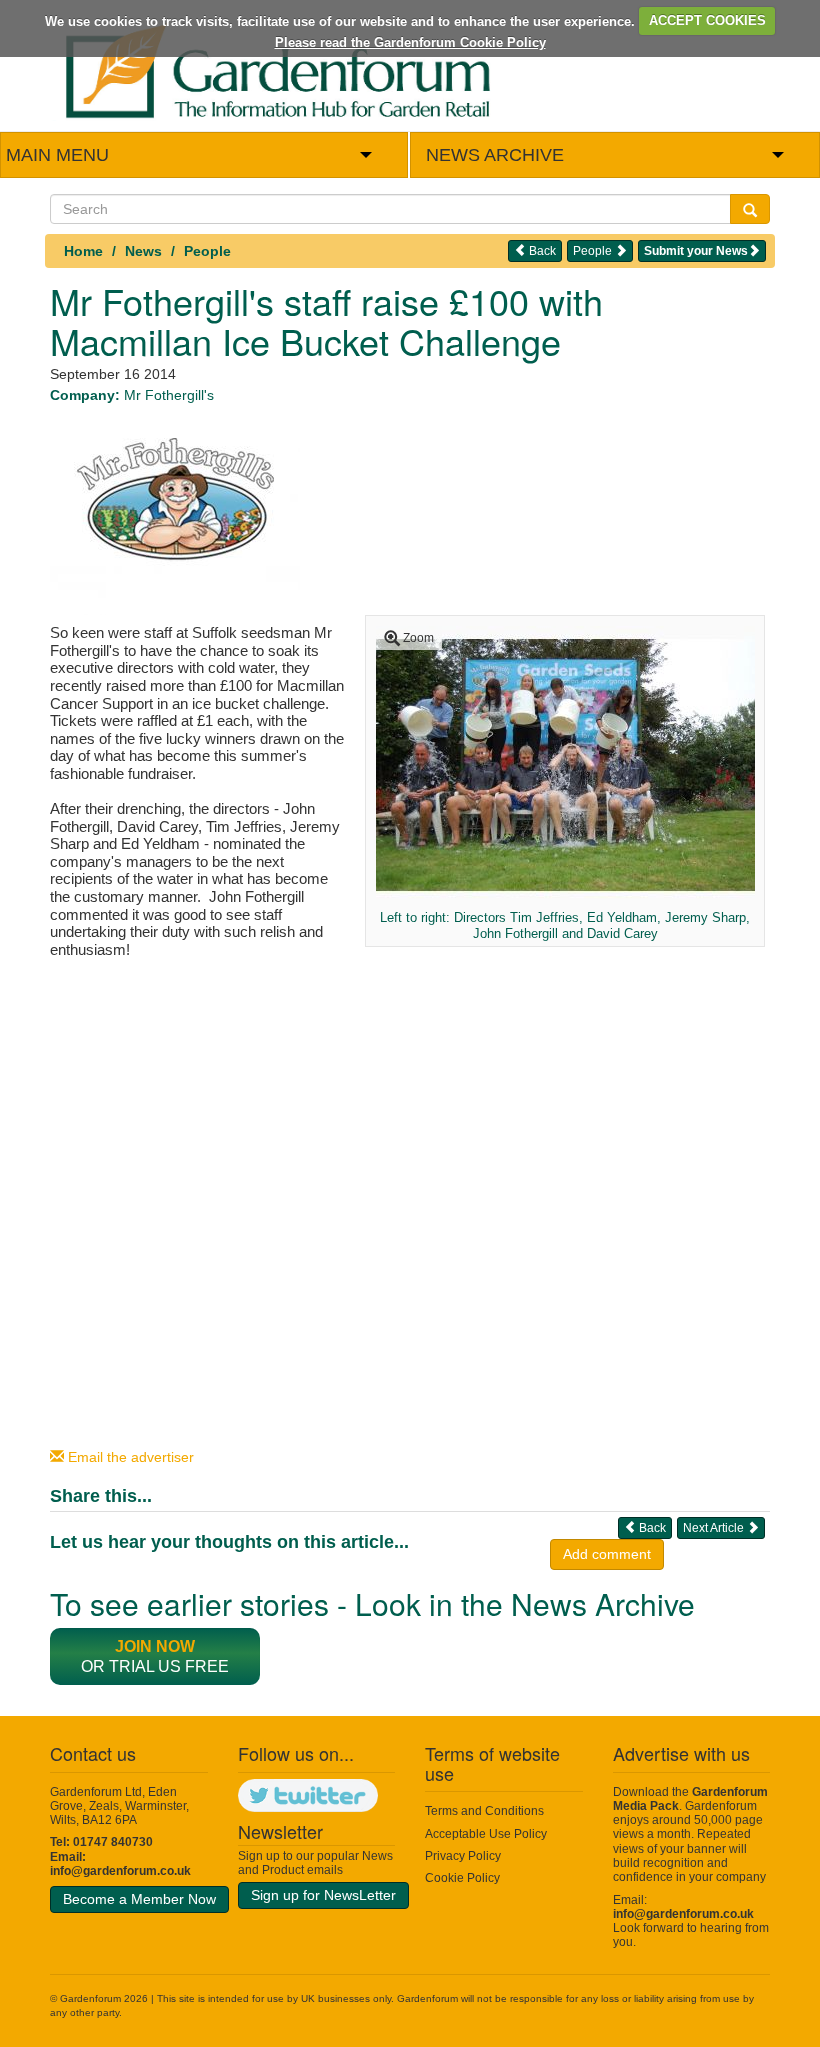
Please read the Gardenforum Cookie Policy (410, 42)
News (143, 251)
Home (83, 251)
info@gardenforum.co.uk (120, 1871)
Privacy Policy (463, 1856)
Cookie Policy (462, 1878)
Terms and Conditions (484, 1811)
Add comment (607, 1554)
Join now (155, 1646)
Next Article (715, 1528)
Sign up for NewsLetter (323, 1895)
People (207, 251)
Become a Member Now (139, 1899)
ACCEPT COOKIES (707, 20)
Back (541, 251)
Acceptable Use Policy (486, 1834)
